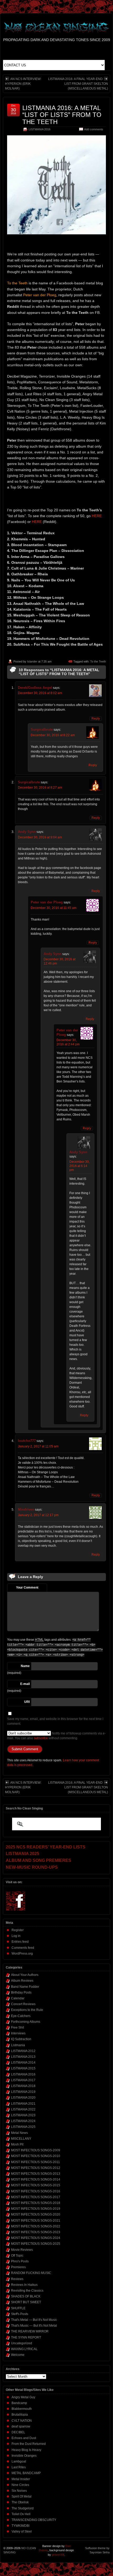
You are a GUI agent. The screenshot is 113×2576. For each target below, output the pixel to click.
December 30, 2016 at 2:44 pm (68, 1042)
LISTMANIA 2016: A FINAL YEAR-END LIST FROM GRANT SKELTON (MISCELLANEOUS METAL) (78, 84)
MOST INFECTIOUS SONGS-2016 (36, 2191)
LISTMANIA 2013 (23, 2057)
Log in (16, 1936)
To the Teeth (98, 661)
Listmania (18, 2045)
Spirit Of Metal (22, 2496)
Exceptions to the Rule (27, 2010)
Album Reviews (22, 1981)
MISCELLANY (21, 2139)
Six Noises (19, 2491)
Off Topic (17, 2256)
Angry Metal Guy (23, 2397)
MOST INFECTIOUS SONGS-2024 (36, 2238)
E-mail (25, 1684)
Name (25, 1666)
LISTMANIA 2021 (23, 2104)
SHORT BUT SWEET (26, 2302)
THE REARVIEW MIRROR (30, 2331)
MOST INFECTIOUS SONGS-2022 (36, 2226)
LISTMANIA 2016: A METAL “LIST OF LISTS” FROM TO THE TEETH (62, 115)
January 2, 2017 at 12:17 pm (38, 1515)
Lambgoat (19, 2461)
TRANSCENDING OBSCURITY (34, 2520)
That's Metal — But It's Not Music (34, 2320)
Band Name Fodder (25, 1987)
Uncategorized (22, 2343)
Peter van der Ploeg (47, 902)
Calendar (18, 1998)
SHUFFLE (18, 2308)
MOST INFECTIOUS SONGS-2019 (36, 2209)
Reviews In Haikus (24, 2285)
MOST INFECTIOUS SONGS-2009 (36, 2150)
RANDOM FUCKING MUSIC (31, 2273)
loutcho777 (27, 1441)
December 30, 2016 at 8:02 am (40, 693)
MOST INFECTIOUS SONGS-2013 (36, 2174)
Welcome (18, 2355)
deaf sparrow (21, 2426)
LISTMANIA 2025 (23, 2127)
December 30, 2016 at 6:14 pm (79, 1166)
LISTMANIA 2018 (23, 2086)
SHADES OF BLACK (26, 2296)
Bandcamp (19, 2403)
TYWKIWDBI (20, 2526)
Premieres (18, 2267)
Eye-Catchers (21, 2016)
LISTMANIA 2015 (23, 2068)
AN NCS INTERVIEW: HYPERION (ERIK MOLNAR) (23, 84)
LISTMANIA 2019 (23, 2092)
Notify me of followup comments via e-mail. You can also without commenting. (56, 1736)
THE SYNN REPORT (26, 2337)
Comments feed (23, 1948)
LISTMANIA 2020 (23, 2098)
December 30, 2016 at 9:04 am (40, 837)
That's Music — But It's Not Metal (34, 2326)
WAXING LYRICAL (24, 2349)
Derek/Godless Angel (35, 688)
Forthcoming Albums (26, 2022)
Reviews (17, 2279)
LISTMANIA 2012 (23, 2051)
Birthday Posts (21, 1992)
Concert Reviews (23, 2004)
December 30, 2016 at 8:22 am (53, 735)
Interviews (18, 2033)
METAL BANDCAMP (26, 2473)
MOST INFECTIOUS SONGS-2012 (36, 2168)
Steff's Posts (20, 2314)
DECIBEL (18, 2432)
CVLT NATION (22, 2421)
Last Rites (19, 2467)
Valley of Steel (22, 2531)
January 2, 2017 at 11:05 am (38, 1446)
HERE (97, 516)
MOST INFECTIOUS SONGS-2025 (36, 2244)
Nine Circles (20, 2485)
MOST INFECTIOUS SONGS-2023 (36, 2232)
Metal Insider (21, 2479)
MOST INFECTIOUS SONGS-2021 (36, 2221)
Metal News (19, 2133)
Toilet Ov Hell (21, 2514)
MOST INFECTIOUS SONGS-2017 (36, 2197)
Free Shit (17, 2028)
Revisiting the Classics (27, 2291)
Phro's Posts (20, 2261)
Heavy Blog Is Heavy (26, 2450)
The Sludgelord (23, 2508)
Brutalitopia (20, 2415)
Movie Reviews (22, 2250)
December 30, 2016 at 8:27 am (40, 788)
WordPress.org (22, 1954)
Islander (32, 661)
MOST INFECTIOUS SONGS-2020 (36, 2214)
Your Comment (27, 1588)
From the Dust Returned (29, 2444)
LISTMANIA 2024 (23, 2121)
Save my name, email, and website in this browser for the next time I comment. (55, 1721)
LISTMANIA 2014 (23, 2063)
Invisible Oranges (24, 2456)
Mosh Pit (17, 2144)
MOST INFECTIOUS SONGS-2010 (36, 2156)
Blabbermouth (22, 2409)
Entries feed (20, 1942)
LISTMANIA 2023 (23, 2115)
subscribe (41, 1738)
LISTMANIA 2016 (40, 129)
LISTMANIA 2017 (23, 2080)
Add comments (94, 129)
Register (18, 1930)
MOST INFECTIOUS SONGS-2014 (36, 2179)
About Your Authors (25, 1975)
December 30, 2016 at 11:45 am (54, 908)
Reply (96, 719)
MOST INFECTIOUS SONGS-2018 (36, 2203)
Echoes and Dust (24, 2438)
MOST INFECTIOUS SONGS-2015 (36, 2185)
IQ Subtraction (21, 2039)
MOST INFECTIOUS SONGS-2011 (35, 2162)
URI (27, 1702)
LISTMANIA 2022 (23, 2109)
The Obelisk (20, 2502)
